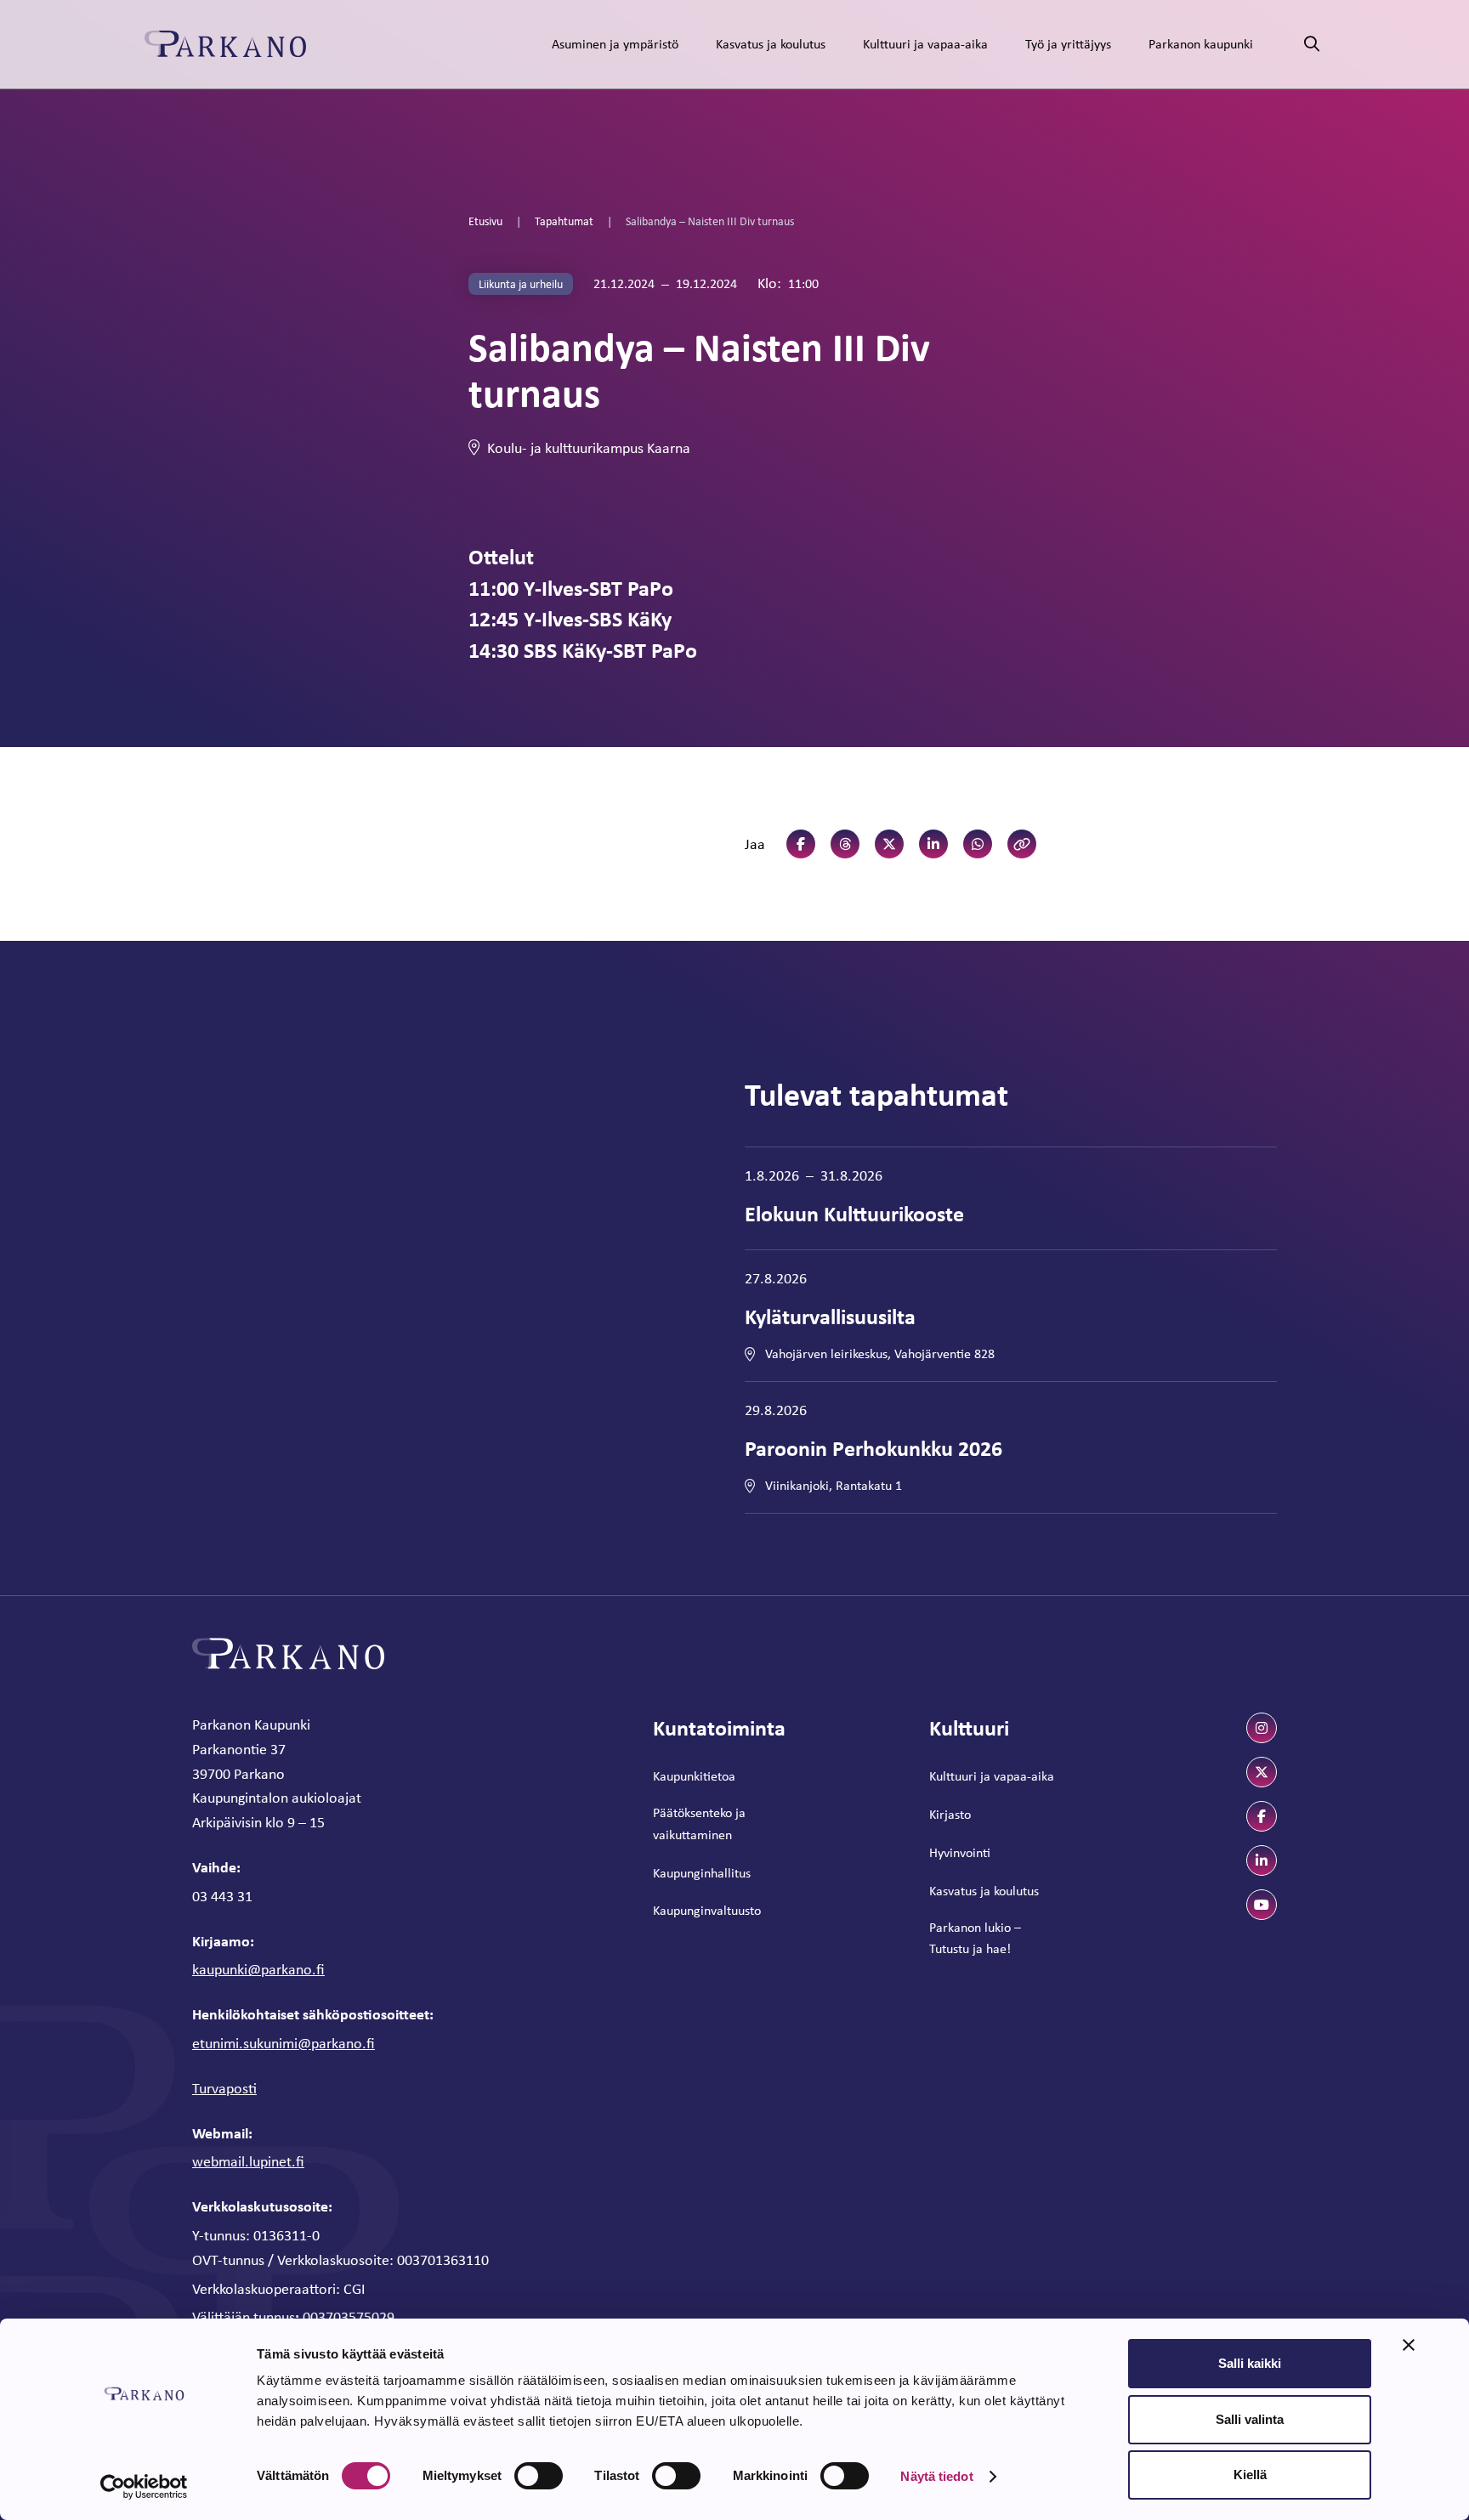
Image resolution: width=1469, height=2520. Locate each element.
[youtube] (1262, 1905)
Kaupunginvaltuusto (707, 1910)
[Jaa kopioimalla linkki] (1022, 844)
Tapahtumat (564, 221)
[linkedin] (1262, 1860)
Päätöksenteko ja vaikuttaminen (699, 1823)
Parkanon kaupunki (1201, 44)
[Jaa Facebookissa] (801, 844)
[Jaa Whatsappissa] (978, 844)
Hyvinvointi (960, 1852)
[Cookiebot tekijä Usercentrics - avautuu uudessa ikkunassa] (144, 2487)
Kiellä (1250, 2475)
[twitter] (1262, 1772)
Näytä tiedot (936, 2476)
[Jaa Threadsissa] (845, 844)
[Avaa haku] (1312, 45)
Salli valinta (1250, 2419)
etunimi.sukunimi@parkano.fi (284, 2043)
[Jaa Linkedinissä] (933, 844)
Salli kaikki (1250, 2363)
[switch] (539, 2476)
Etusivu (485, 221)
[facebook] (1262, 1816)
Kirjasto (950, 1814)
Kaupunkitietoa (694, 1776)
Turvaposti (224, 2088)
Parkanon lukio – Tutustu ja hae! (975, 1938)
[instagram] (1262, 1728)
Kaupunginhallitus (702, 1873)
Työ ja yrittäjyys (1068, 44)
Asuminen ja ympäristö (615, 44)
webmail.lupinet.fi (248, 2161)
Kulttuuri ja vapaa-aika (925, 44)
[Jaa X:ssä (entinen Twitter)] (889, 844)
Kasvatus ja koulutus (771, 44)
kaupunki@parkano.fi (258, 1969)
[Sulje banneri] (1409, 2345)
